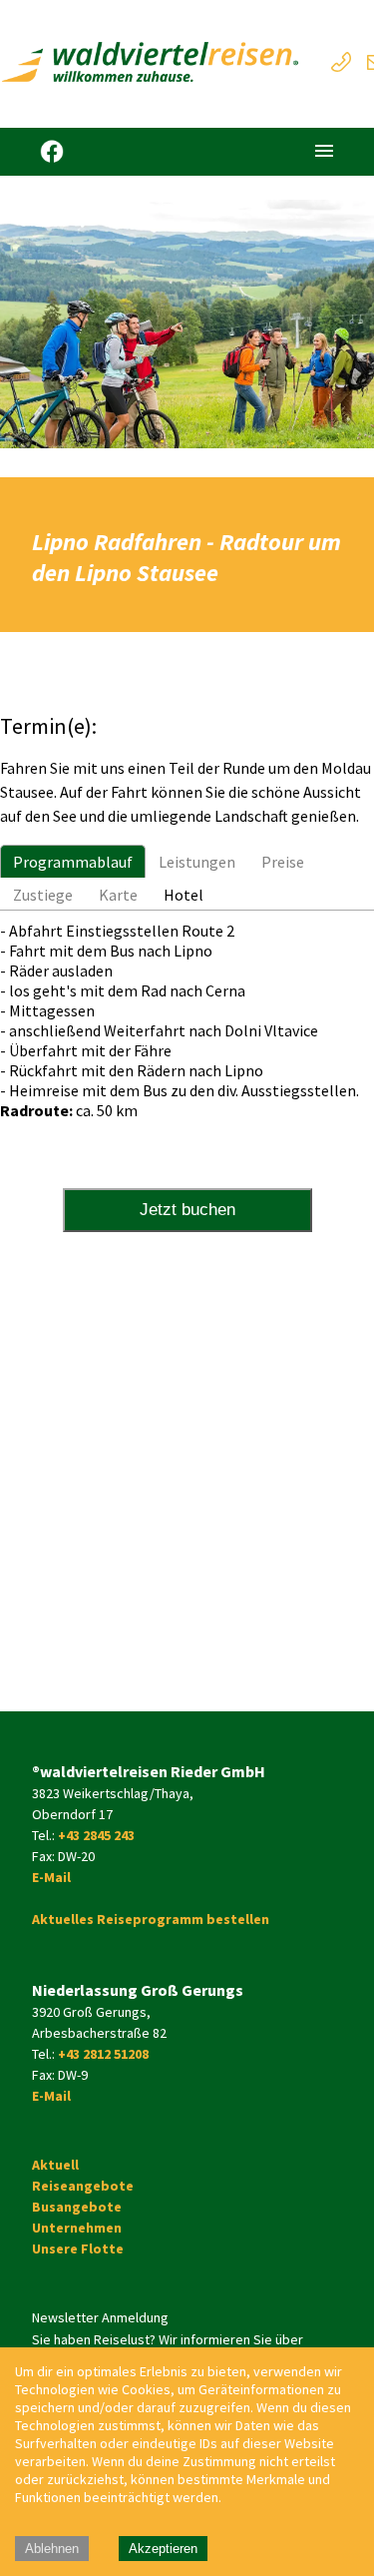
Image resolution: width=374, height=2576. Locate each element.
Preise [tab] (283, 862)
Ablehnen (52, 2549)
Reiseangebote (83, 2186)
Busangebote (77, 2207)
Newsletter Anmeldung (100, 2317)
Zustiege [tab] (43, 895)
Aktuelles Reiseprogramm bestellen (151, 1919)
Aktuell (55, 2165)
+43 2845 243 (96, 1835)
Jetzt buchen (187, 1210)
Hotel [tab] (184, 895)
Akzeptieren (163, 2549)
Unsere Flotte (78, 2249)
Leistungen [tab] (197, 862)
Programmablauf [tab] (73, 862)
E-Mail (51, 1877)
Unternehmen (77, 2228)
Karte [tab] (118, 895)
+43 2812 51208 (103, 2054)
